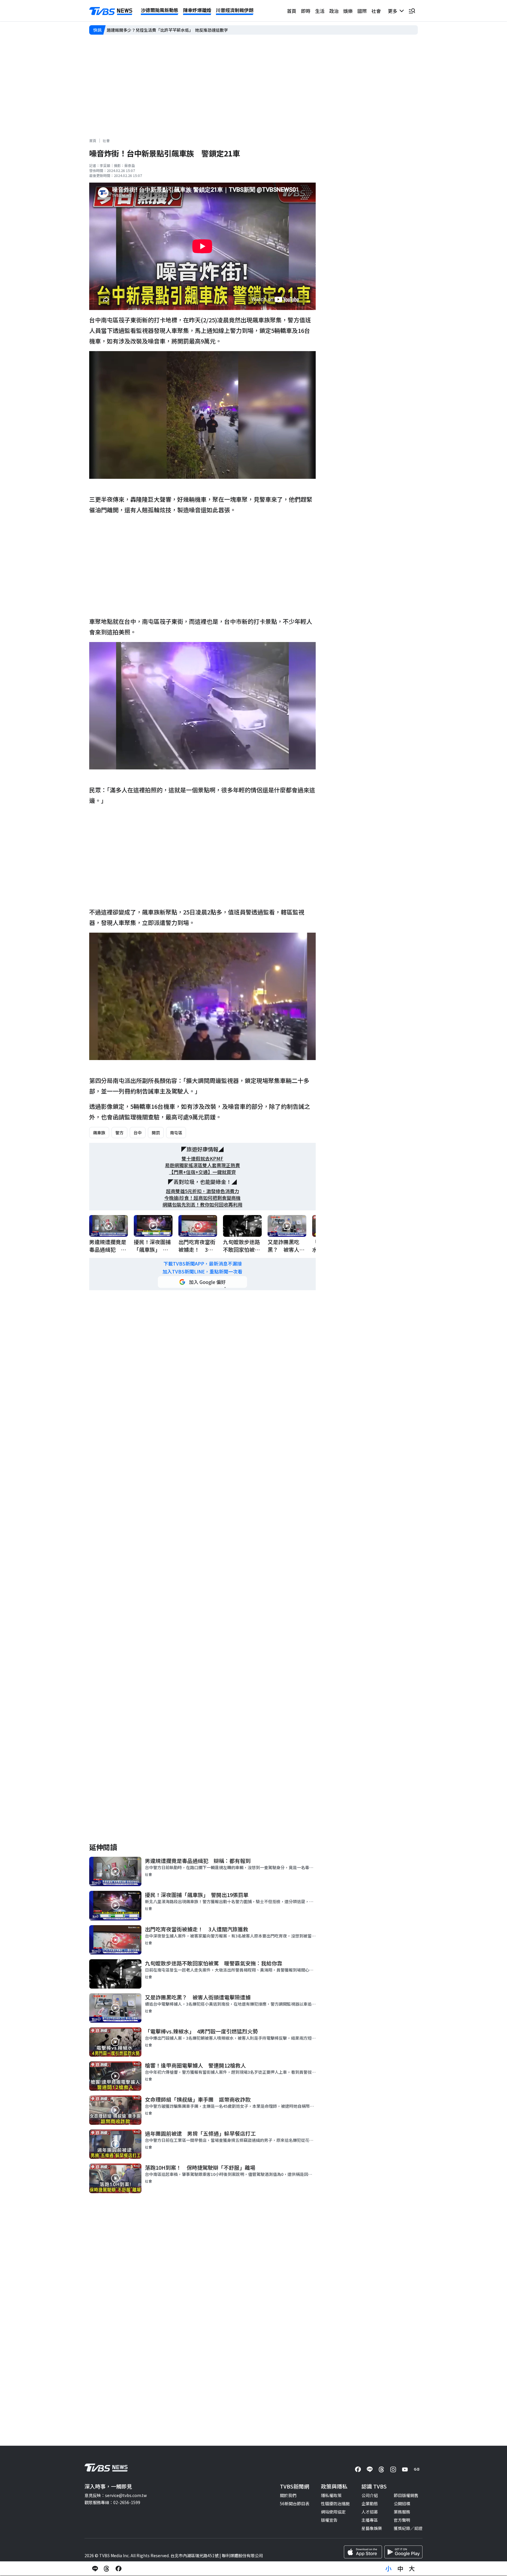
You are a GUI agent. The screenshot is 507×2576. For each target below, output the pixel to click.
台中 (138, 1133)
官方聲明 (402, 2520)
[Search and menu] (412, 11)
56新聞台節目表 (295, 2503)
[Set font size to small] (388, 2569)
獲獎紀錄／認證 (408, 2528)
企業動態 (370, 2503)
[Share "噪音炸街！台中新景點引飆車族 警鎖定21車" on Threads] (107, 2569)
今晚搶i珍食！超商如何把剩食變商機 (202, 1198)
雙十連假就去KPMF (202, 1159)
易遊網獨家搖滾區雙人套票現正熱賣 (202, 1165)
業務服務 (402, 2512)
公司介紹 (370, 2495)
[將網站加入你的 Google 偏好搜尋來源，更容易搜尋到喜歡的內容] (202, 1282)
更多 (394, 11)
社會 (376, 11)
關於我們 (288, 2495)
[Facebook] (358, 2469)
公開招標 (402, 2503)
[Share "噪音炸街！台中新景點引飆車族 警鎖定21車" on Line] (95, 2569)
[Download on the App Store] (363, 2552)
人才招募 (370, 2512)
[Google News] (417, 2469)
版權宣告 (329, 2520)
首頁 (292, 11)
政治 (334, 11)
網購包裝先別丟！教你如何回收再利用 (202, 1205)
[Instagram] (393, 2469)
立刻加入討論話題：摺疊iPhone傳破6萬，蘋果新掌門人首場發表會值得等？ (177, 30)
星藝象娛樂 (372, 2528)
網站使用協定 (333, 2512)
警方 (119, 1133)
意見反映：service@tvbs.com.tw (116, 2495)
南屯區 (176, 1133)
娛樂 (348, 11)
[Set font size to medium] (400, 2569)
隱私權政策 (331, 2495)
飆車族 (99, 1133)
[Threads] (381, 2469)
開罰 (156, 1133)
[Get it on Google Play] (403, 2552)
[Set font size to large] (412, 2569)
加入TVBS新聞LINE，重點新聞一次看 (202, 1272)
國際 (362, 11)
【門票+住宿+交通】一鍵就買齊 (202, 1172)
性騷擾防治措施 (335, 2503)
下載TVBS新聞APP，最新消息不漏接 (203, 1264)
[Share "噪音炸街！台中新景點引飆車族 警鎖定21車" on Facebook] (119, 2569)
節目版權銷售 (406, 2495)
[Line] (370, 2469)
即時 (306, 11)
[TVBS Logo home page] (111, 11)
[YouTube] (405, 2469)
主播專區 (370, 2520)
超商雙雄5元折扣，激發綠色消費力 (203, 1191)
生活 (320, 11)
